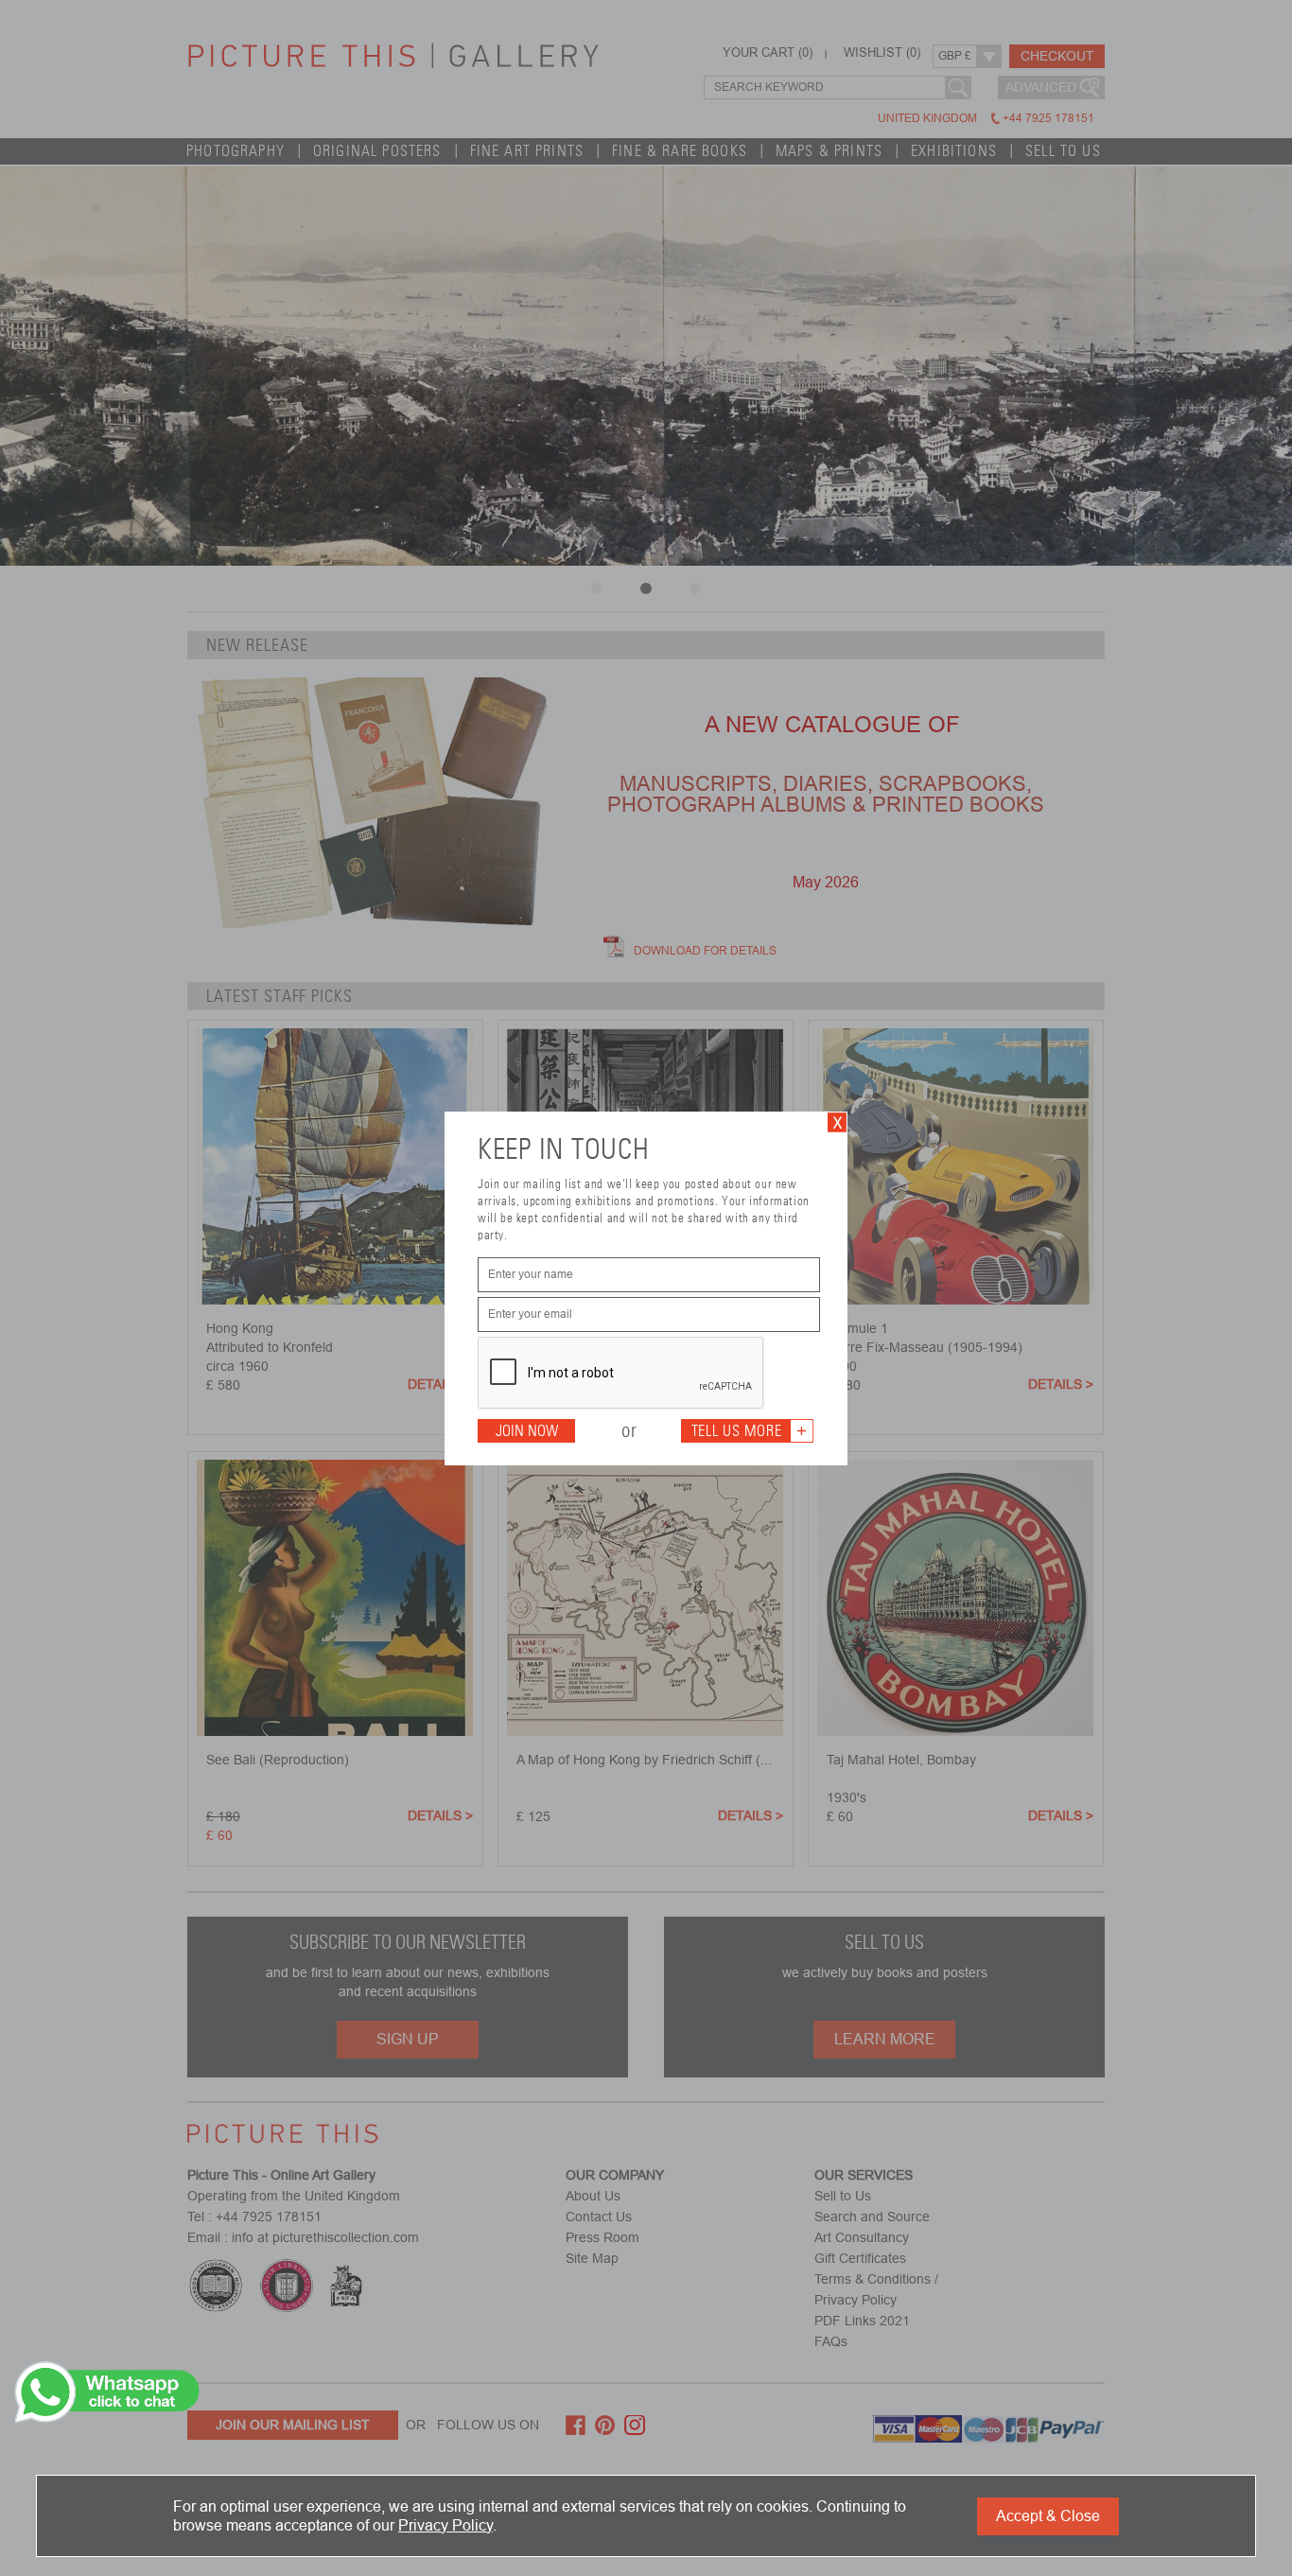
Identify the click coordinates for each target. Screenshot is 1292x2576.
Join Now (527, 1431)
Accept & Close (1048, 2516)
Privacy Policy (445, 2525)
